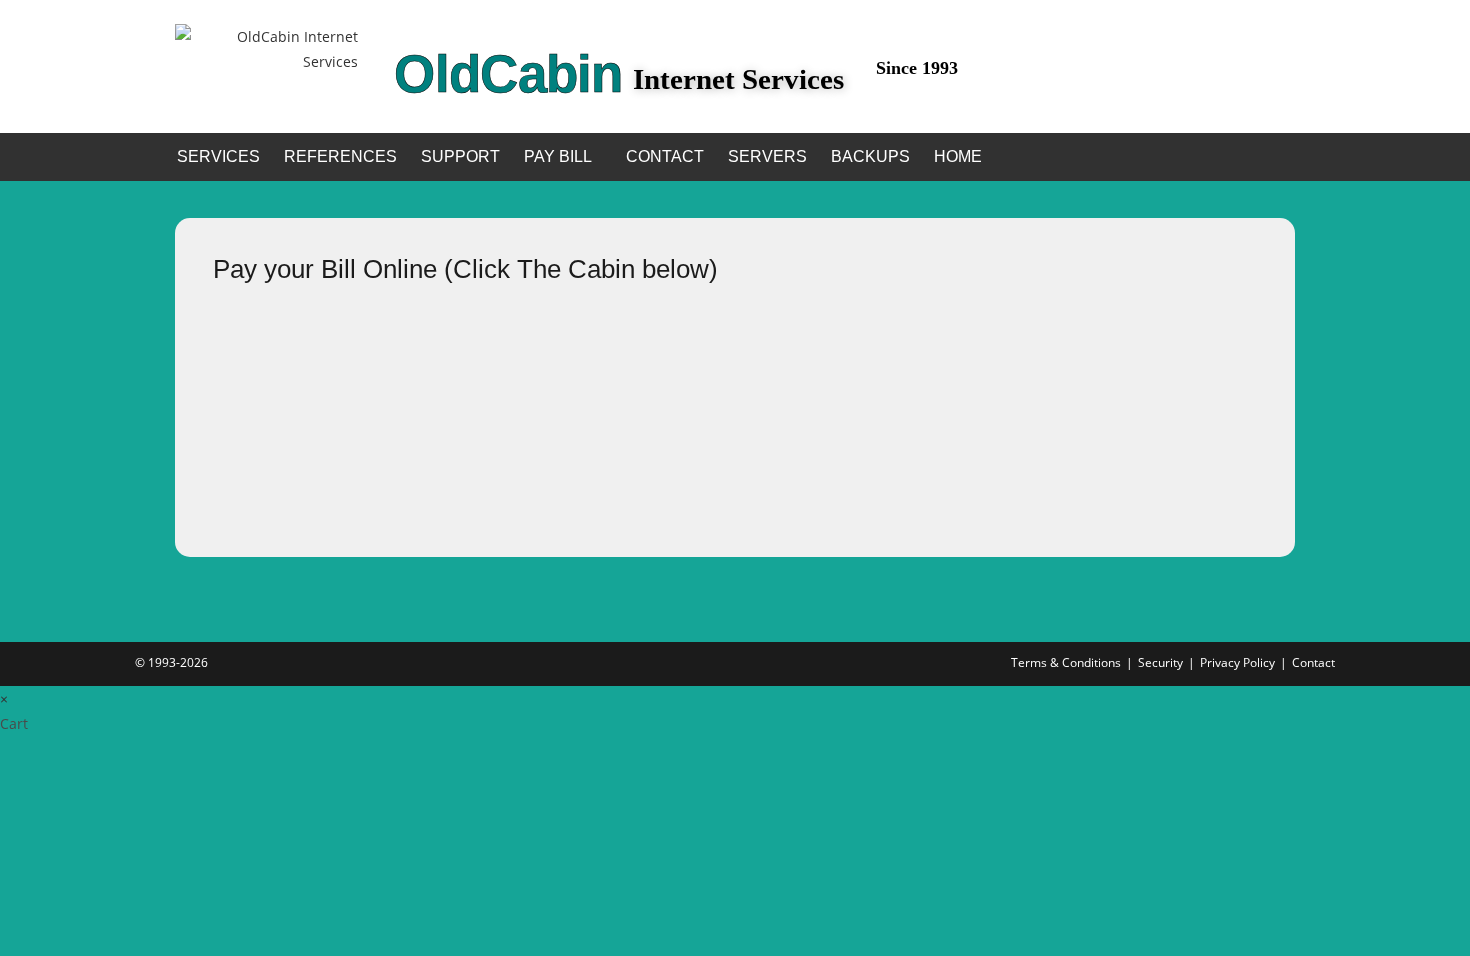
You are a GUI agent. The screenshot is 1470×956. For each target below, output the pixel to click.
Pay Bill (558, 156)
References (340, 156)
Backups (870, 156)
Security (1160, 662)
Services (218, 156)
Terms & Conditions (1066, 662)
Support (460, 156)
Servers (767, 156)
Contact (665, 156)
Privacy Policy (1237, 662)
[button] (563, 157)
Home (958, 156)
